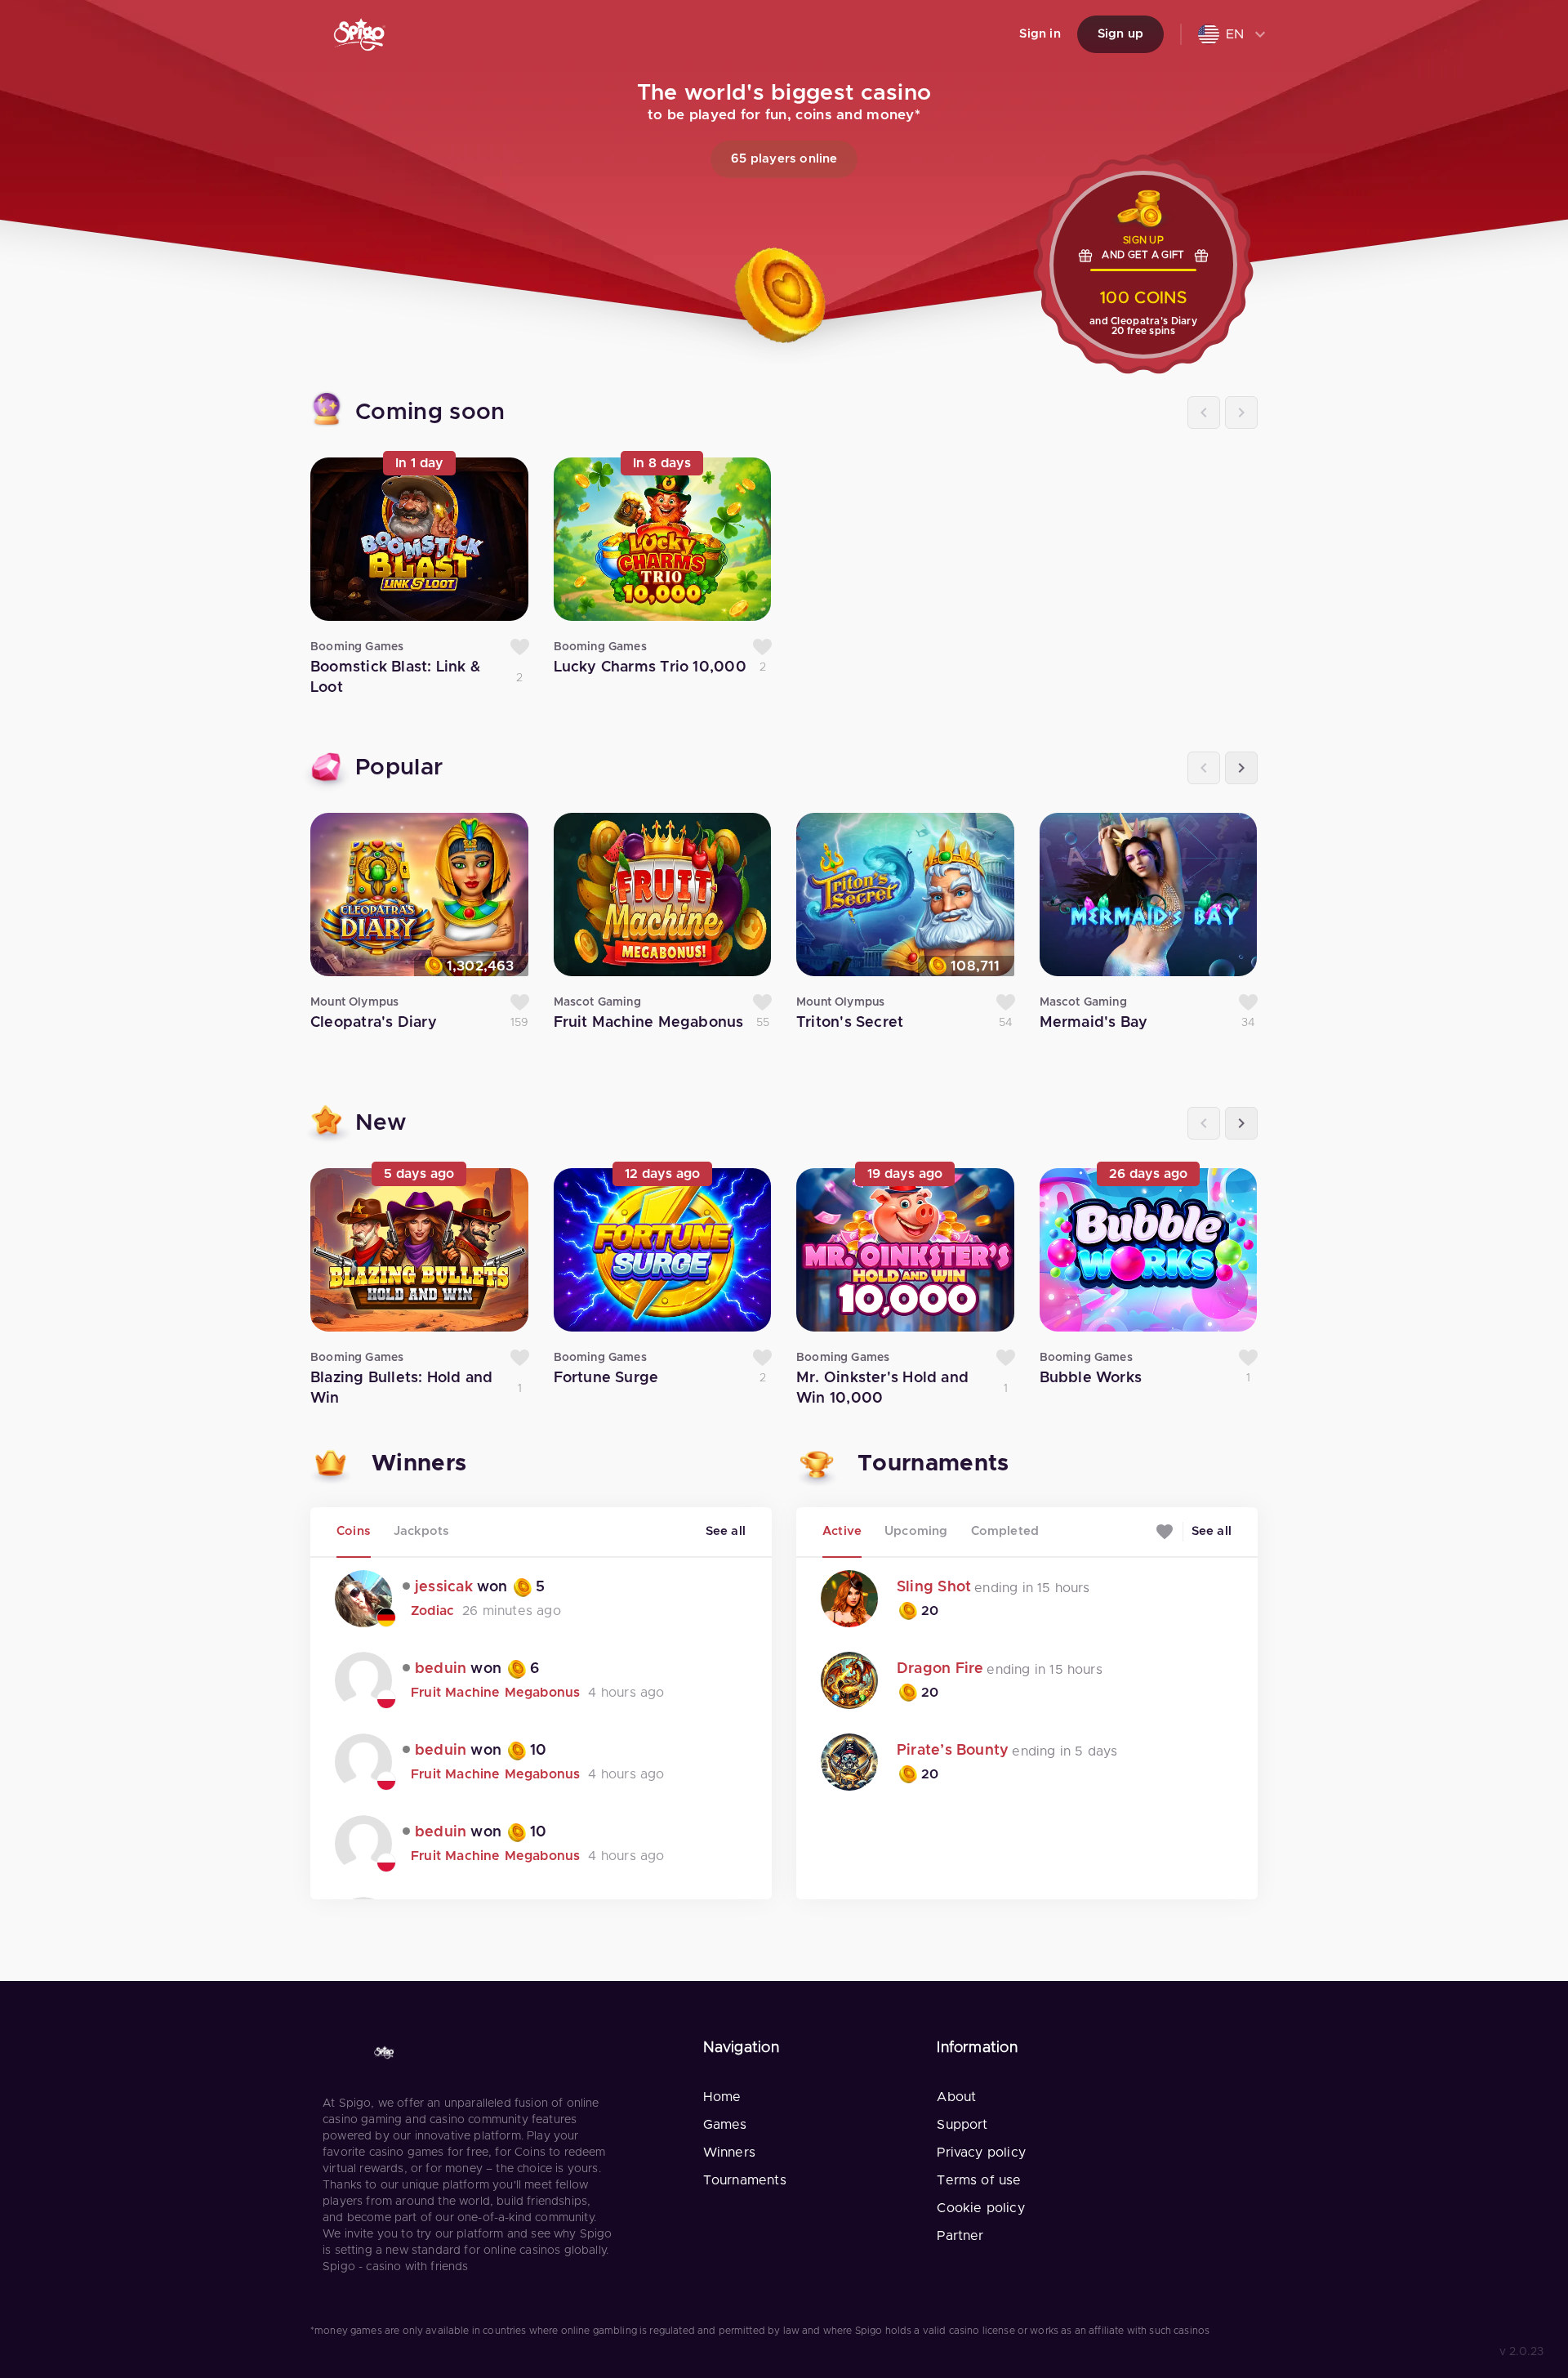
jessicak (444, 1587)
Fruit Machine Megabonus (495, 1693)
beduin (441, 1669)
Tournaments (745, 2180)
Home (722, 2097)
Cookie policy (980, 2208)
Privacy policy (981, 2153)
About (956, 2097)
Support (962, 2125)
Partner (960, 2236)
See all (726, 1531)
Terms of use (979, 2180)
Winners (729, 2153)
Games (725, 2125)
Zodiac (432, 1611)
